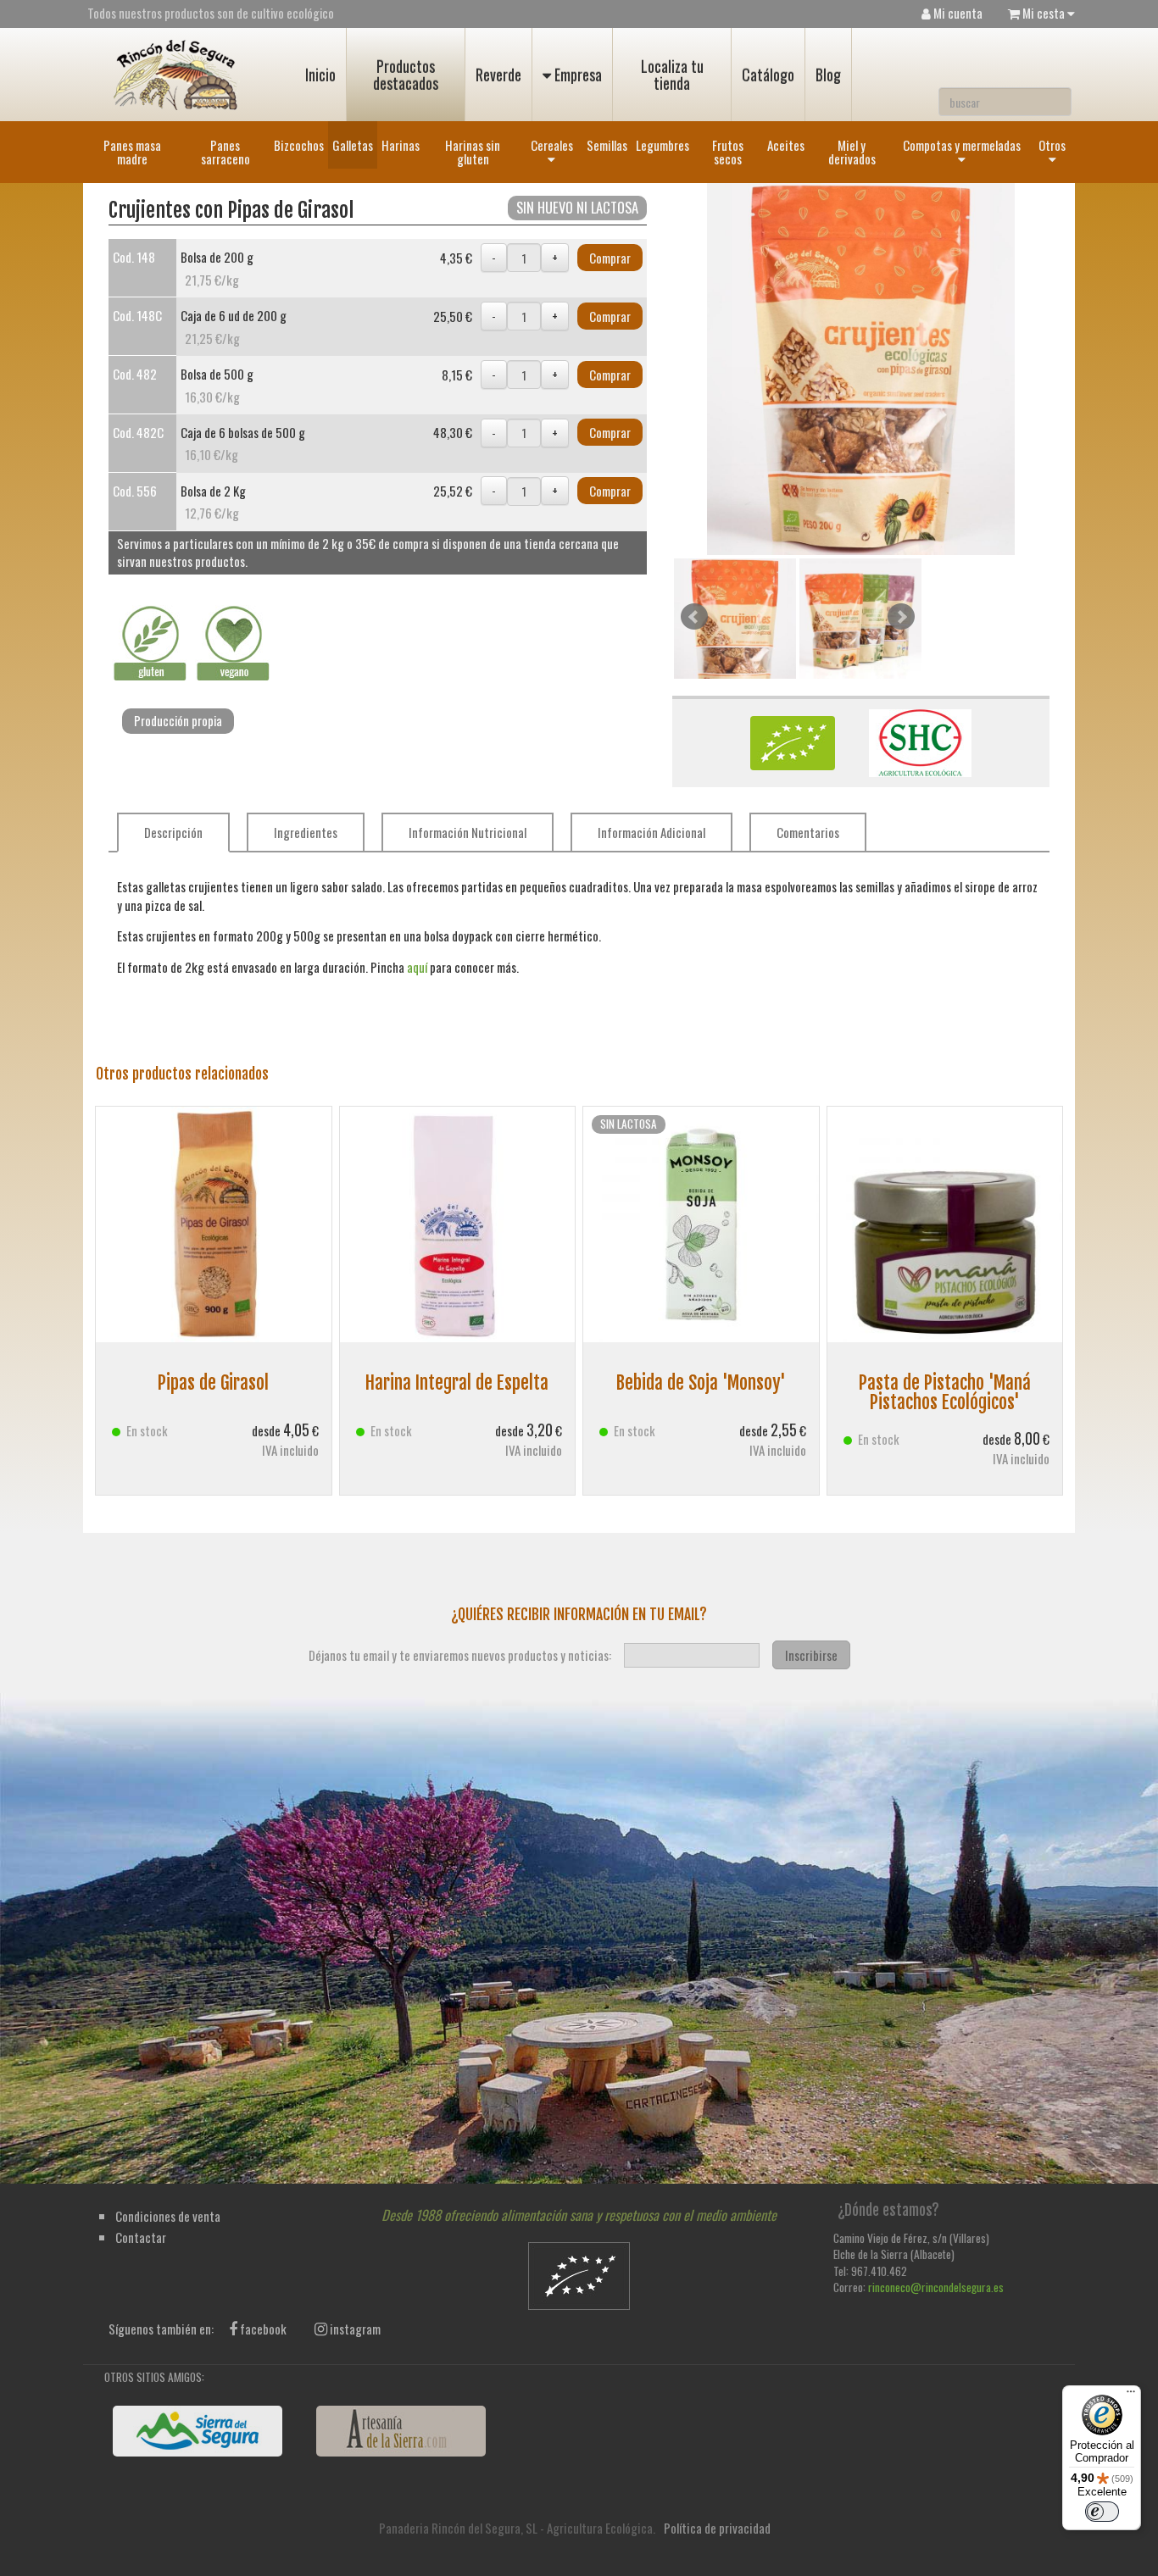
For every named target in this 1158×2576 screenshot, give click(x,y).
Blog (828, 75)
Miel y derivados (852, 152)
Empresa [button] (576, 75)
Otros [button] (1052, 145)
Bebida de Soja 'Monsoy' (701, 1382)
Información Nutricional (468, 832)
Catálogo (768, 75)
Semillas (607, 145)
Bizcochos (299, 145)
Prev (694, 617)
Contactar (141, 2237)
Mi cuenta (957, 13)
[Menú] (1131, 2396)
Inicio (320, 75)
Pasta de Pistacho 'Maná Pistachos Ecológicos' (945, 1392)
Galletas (353, 145)
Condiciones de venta (168, 2216)
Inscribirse (811, 1655)
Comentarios (808, 832)
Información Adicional (651, 832)
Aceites (786, 145)
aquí (417, 967)
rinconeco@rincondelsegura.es (936, 2287)
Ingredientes (306, 832)
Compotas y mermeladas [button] (962, 145)
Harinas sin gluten (473, 152)
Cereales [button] (552, 145)
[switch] (1102, 2512)
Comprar (610, 258)
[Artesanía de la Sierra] (401, 2431)
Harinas (401, 145)
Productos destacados (406, 75)
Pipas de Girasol (213, 1382)
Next (901, 617)
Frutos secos (728, 152)
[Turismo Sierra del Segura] (198, 2431)
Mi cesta (1044, 13)
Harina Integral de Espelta (457, 1382)
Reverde (498, 75)
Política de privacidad (717, 2528)
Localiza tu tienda (672, 75)
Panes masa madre (132, 152)
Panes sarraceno (225, 152)
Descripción (173, 832)
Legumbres (663, 145)
